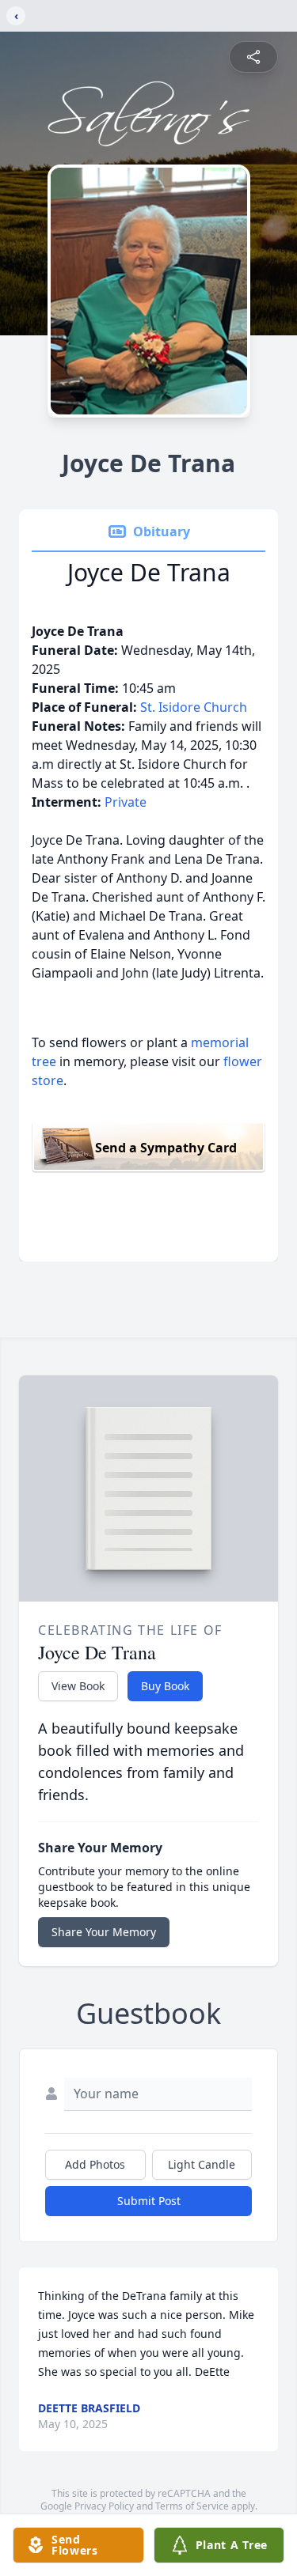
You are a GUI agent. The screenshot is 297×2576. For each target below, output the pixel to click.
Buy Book (165, 1686)
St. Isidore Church (194, 707)
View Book (78, 1686)
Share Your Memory (104, 1932)
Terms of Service (192, 2506)
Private (126, 802)
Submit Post (149, 2201)
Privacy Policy (104, 2506)
